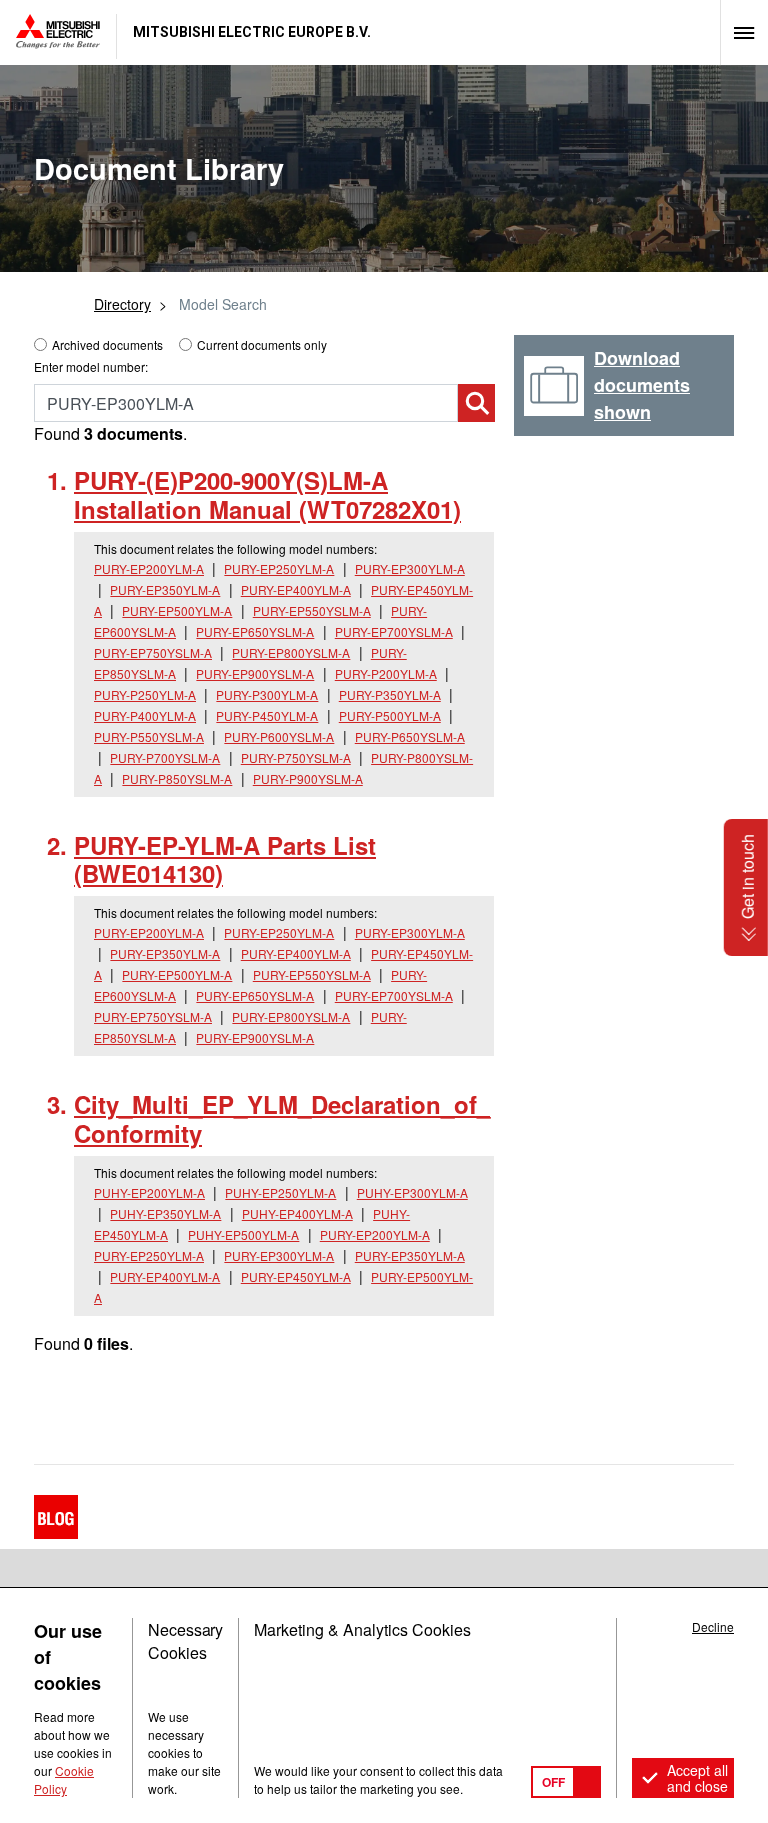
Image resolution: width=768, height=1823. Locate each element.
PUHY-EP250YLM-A (280, 1192)
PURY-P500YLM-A (390, 715)
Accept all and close (697, 1778)
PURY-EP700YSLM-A (394, 631)
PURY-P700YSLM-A (165, 757)
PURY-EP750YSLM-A (153, 652)
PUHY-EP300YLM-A (412, 1192)
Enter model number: (91, 366)
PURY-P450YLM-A (267, 715)
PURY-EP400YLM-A (296, 589)
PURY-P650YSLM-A (410, 736)
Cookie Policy (64, 1779)
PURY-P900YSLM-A (308, 778)
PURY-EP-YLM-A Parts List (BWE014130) (225, 859)
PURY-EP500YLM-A (177, 610)
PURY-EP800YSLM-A (291, 652)
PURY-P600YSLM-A (279, 736)
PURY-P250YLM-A (145, 694)
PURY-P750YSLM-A (296, 757)
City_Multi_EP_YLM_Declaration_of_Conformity (282, 1118)
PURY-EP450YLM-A (296, 1276)
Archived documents (107, 344)
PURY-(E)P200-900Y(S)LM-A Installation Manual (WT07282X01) (267, 494)
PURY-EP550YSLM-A (312, 610)
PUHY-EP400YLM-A (297, 1213)
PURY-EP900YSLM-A (255, 673)
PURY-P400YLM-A (145, 715)
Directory (122, 304)
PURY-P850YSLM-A (177, 778)
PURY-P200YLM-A (386, 673)
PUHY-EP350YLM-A (165, 1213)
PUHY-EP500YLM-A (243, 1234)
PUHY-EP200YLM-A (149, 1192)
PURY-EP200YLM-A (149, 568)
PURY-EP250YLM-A (279, 568)
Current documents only (262, 344)
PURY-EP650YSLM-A (255, 631)
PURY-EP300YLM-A (410, 568)
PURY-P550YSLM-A (149, 736)
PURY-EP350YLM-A (165, 589)
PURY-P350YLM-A (390, 694)
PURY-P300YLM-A (267, 694)
